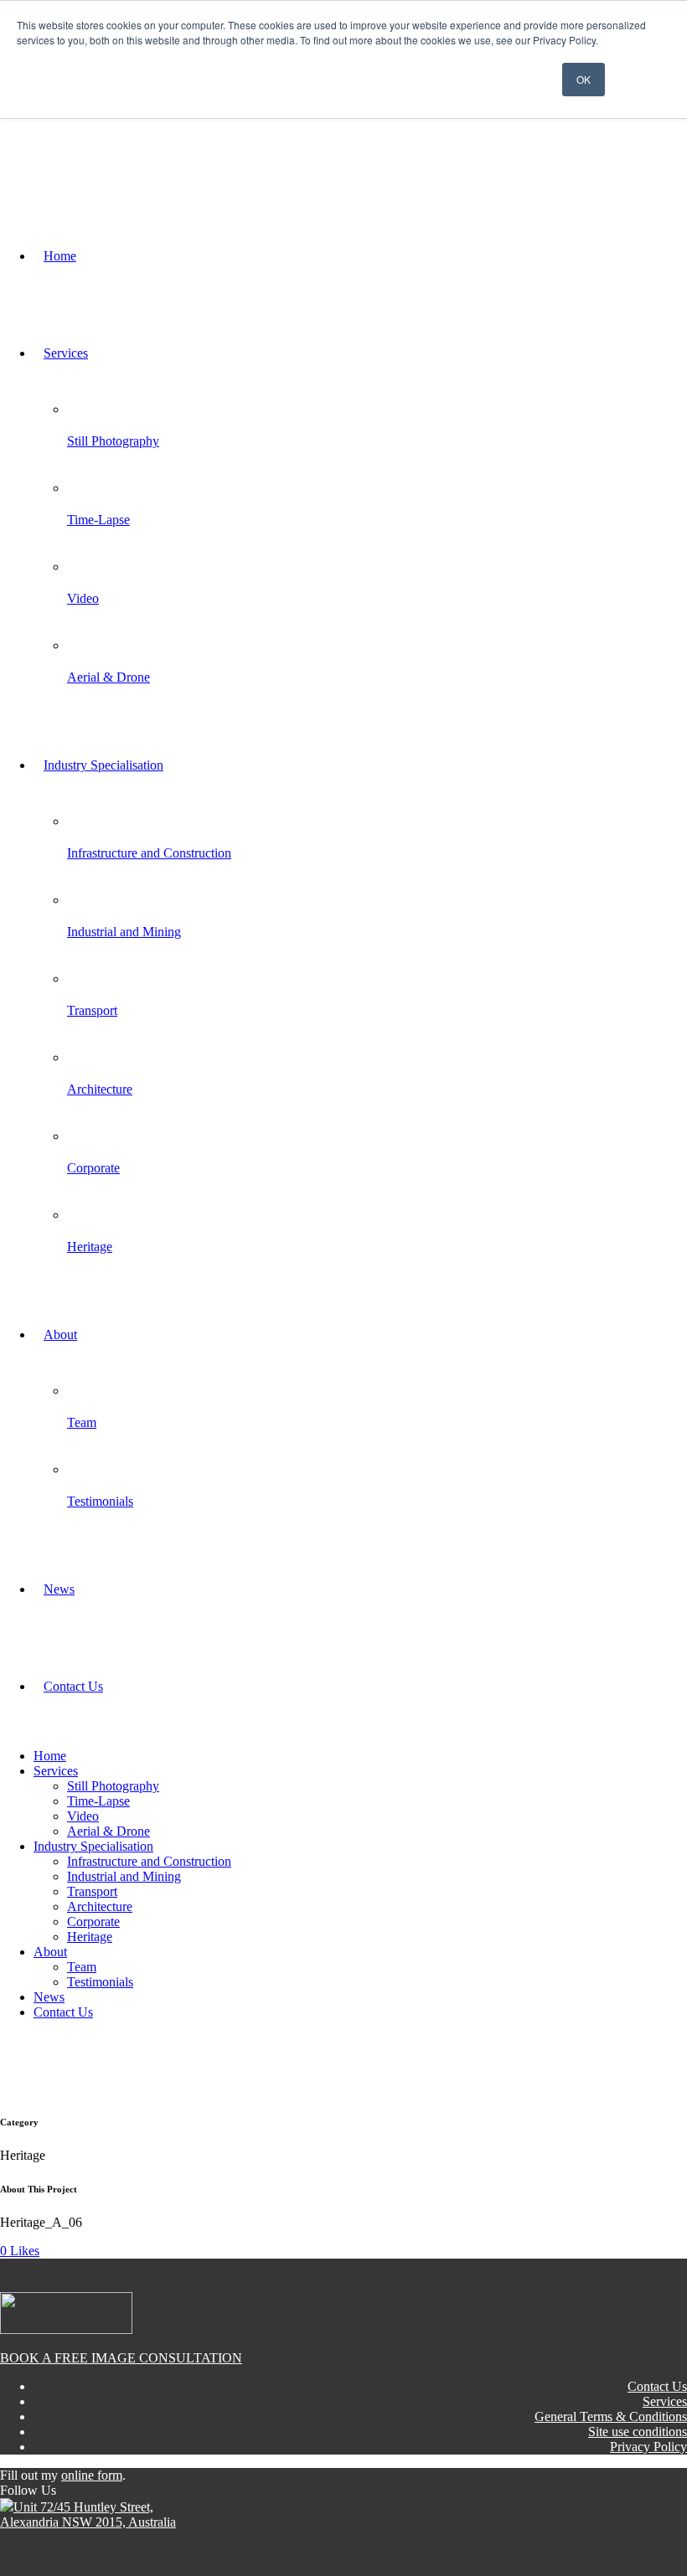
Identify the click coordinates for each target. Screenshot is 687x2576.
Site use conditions (638, 2432)
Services (665, 2401)
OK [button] (584, 79)
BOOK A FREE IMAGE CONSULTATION (121, 2358)
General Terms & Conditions (611, 2416)
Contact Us (657, 2386)
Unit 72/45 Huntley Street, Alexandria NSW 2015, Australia (88, 2514)
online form (92, 2475)
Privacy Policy (648, 2447)
